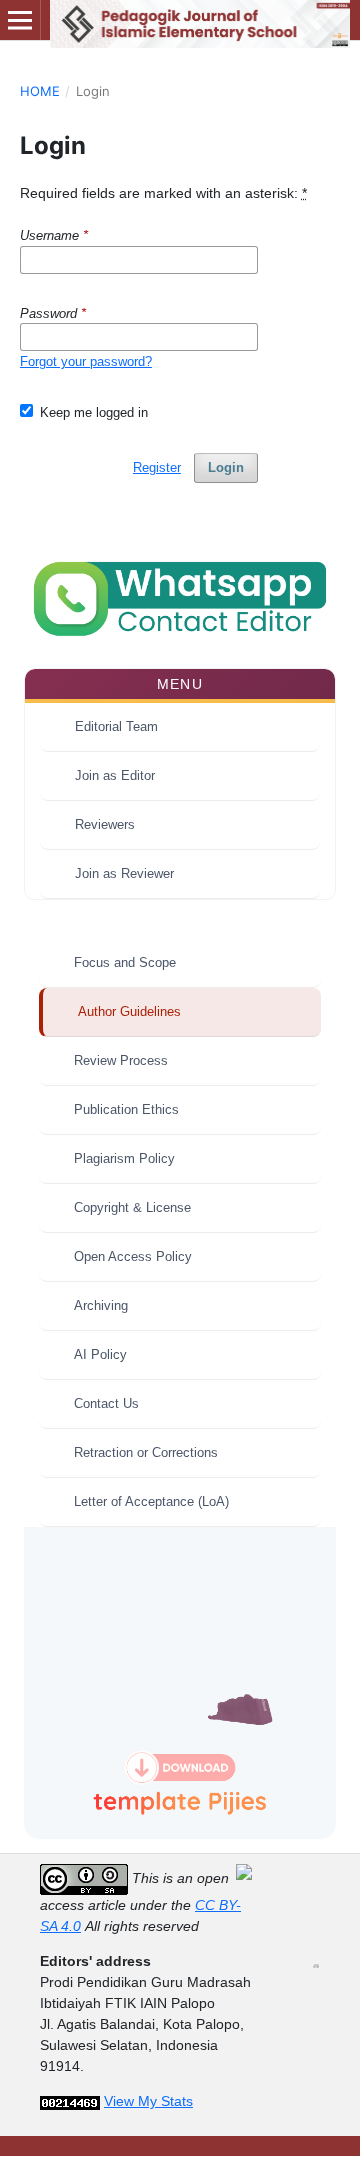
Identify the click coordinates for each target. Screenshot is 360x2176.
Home (40, 91)
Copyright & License (132, 1207)
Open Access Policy (133, 1256)
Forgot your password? (86, 361)
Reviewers (105, 824)
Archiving (101, 1305)
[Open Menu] (20, 20)
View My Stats (148, 2101)
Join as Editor (115, 775)
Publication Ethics (126, 1109)
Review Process (121, 1060)
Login (226, 467)
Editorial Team (116, 726)
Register (157, 467)
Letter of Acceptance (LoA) (151, 1501)
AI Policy (100, 1354)
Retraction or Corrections (146, 1452)
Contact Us (106, 1403)
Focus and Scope (125, 962)
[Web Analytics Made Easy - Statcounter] (70, 2101)
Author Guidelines (129, 1011)
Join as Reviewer (124, 873)
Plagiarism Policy (124, 1158)
